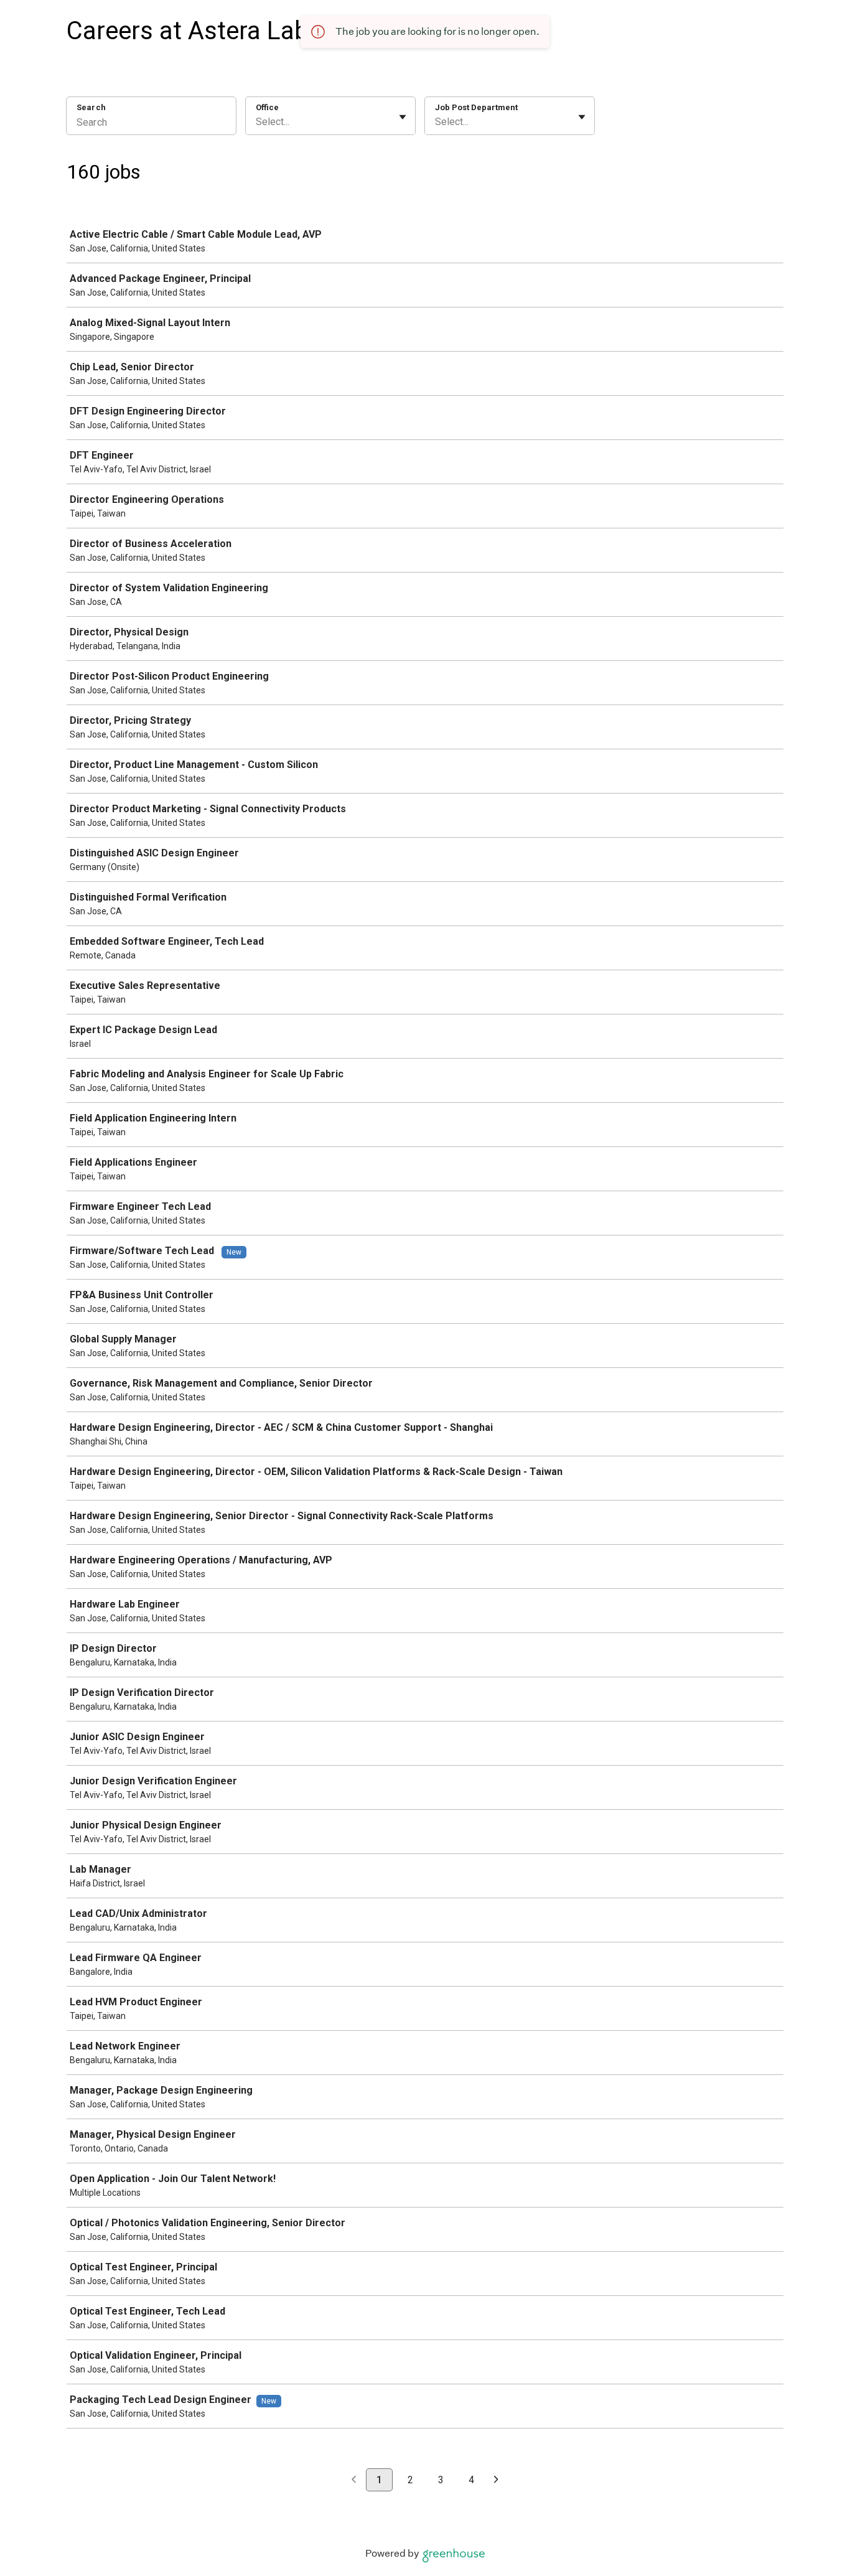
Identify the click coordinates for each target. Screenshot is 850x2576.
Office (267, 107)
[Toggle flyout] (403, 117)
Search (91, 107)
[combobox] (257, 122)
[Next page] (496, 2480)
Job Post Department (476, 107)
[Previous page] (354, 2480)
